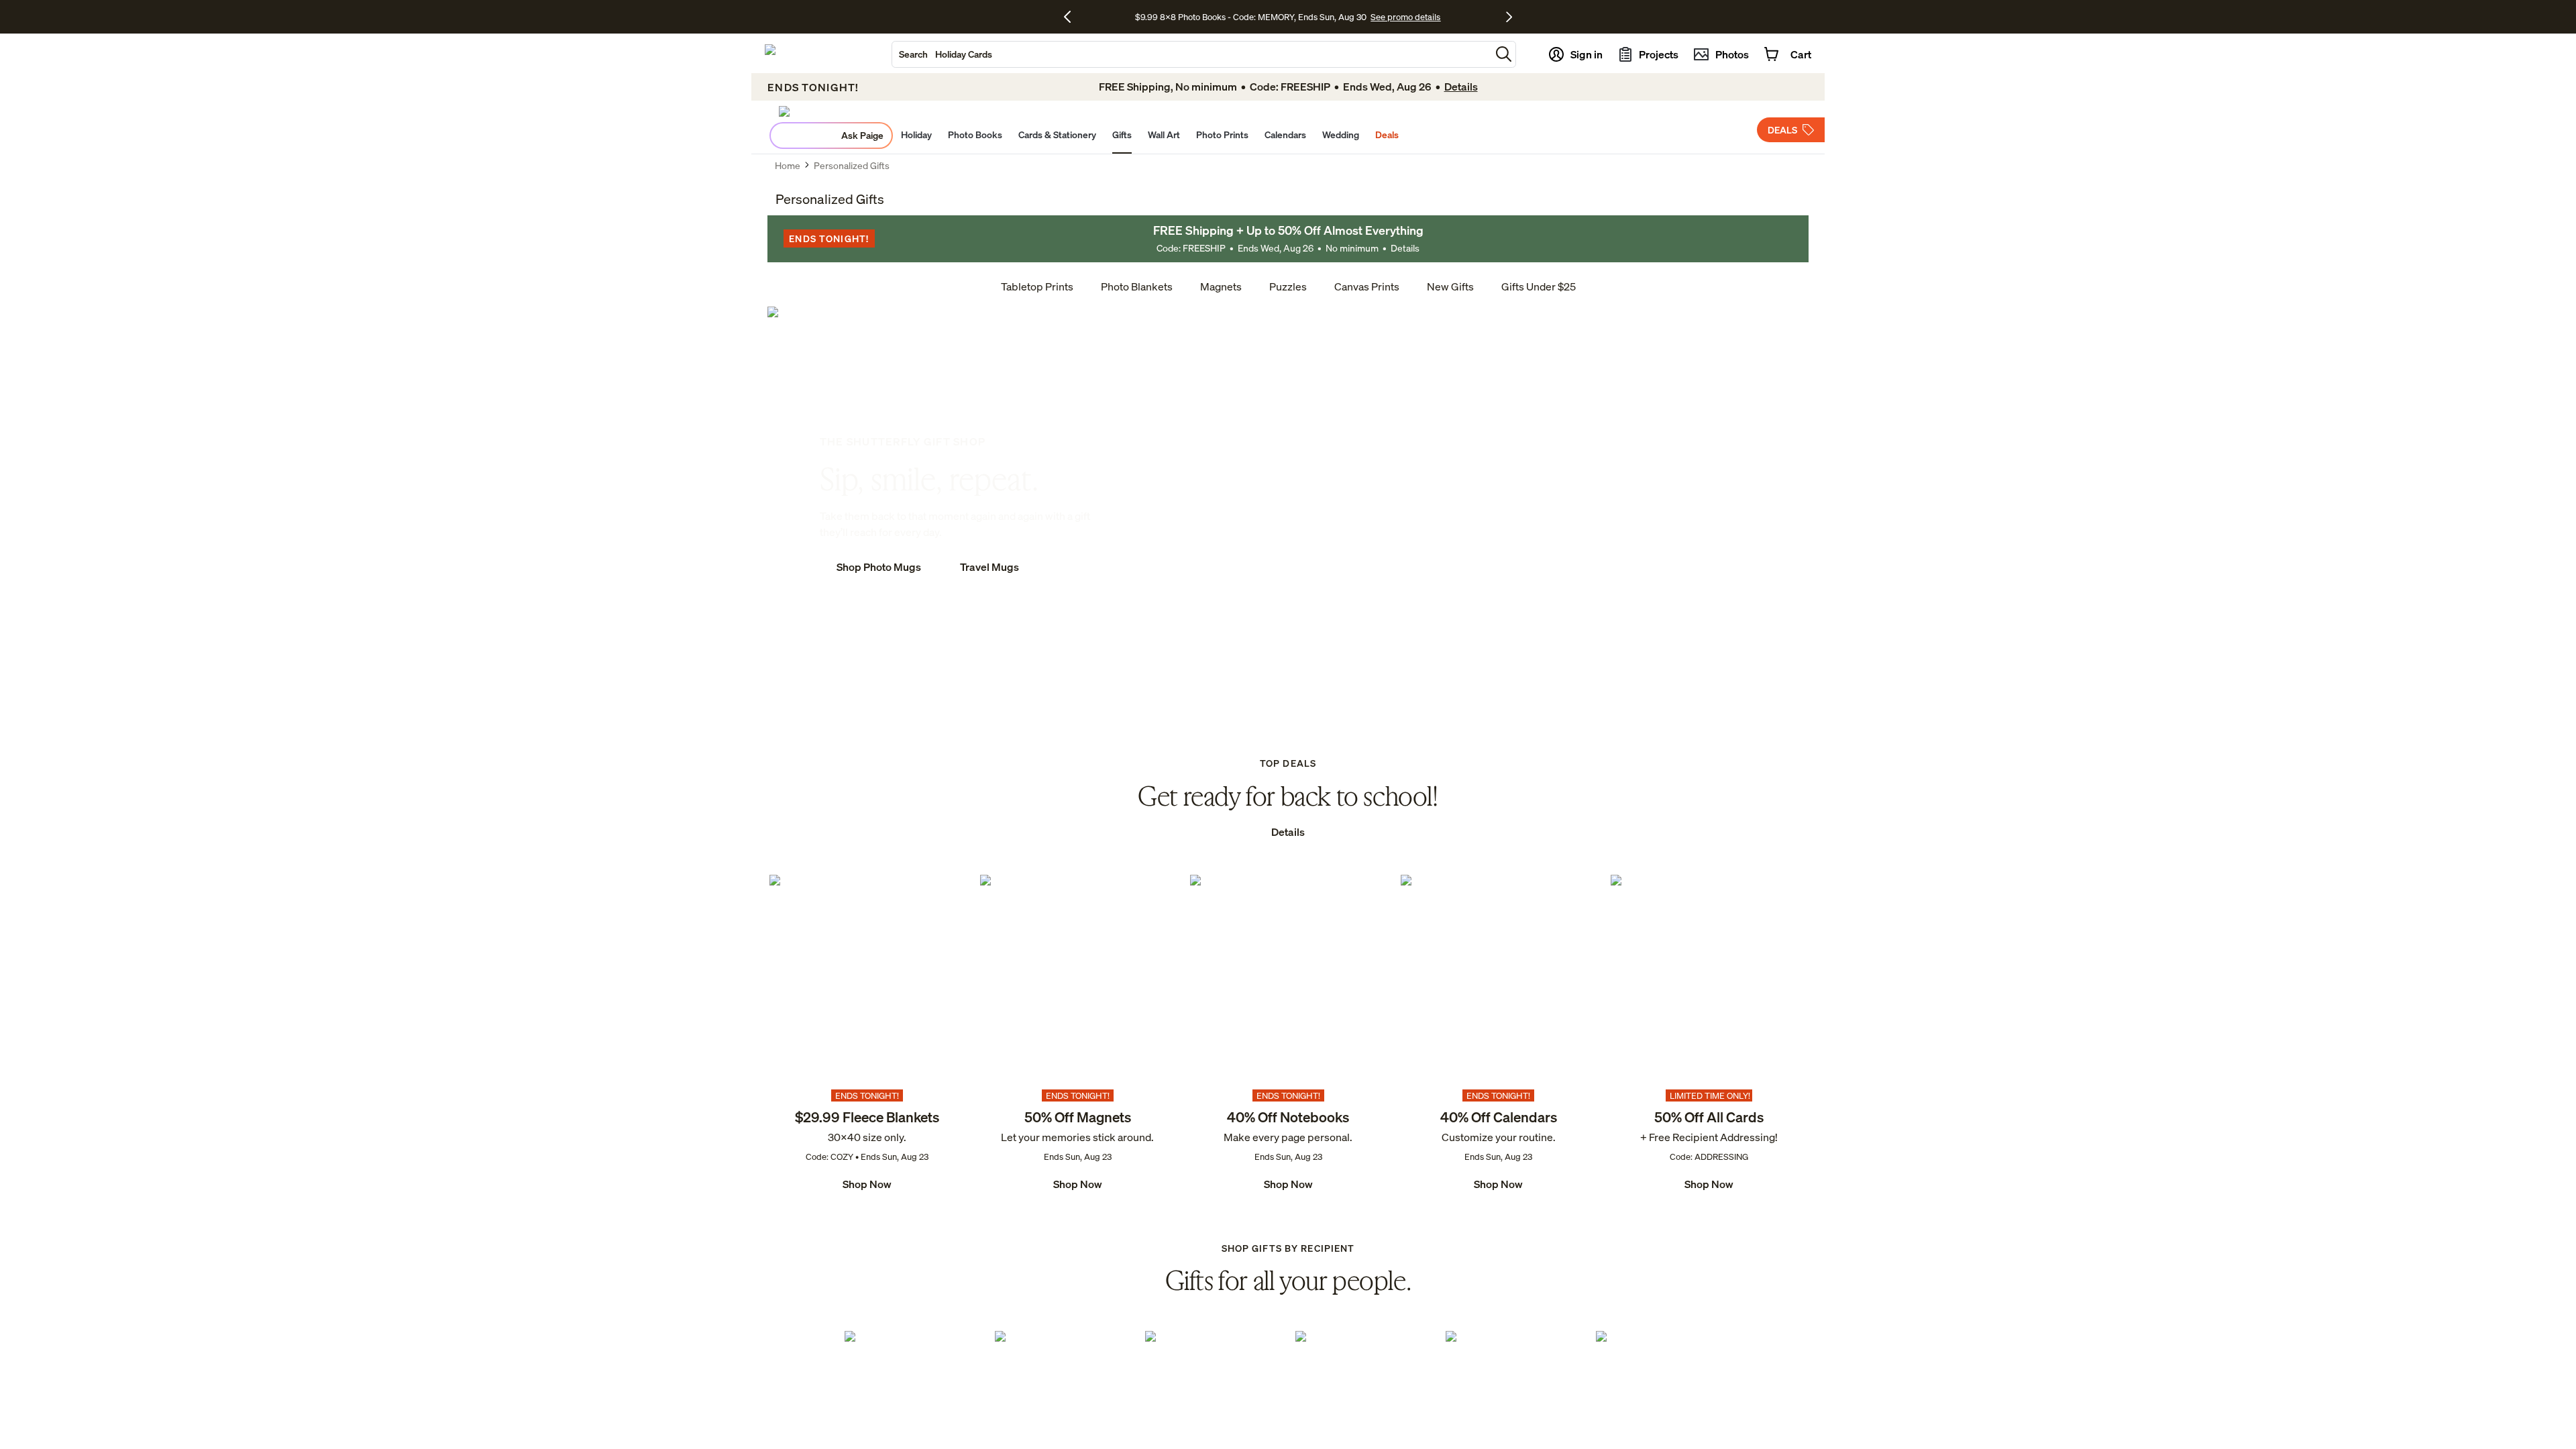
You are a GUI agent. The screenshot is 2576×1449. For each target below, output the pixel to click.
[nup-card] (867, 1034)
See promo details (1405, 17)
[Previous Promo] (1072, 17)
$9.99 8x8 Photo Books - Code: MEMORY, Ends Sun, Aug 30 (1251, 17)
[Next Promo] (1509, 17)
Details (1405, 248)
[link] (867, 1034)
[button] (1504, 54)
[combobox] (1191, 54)
